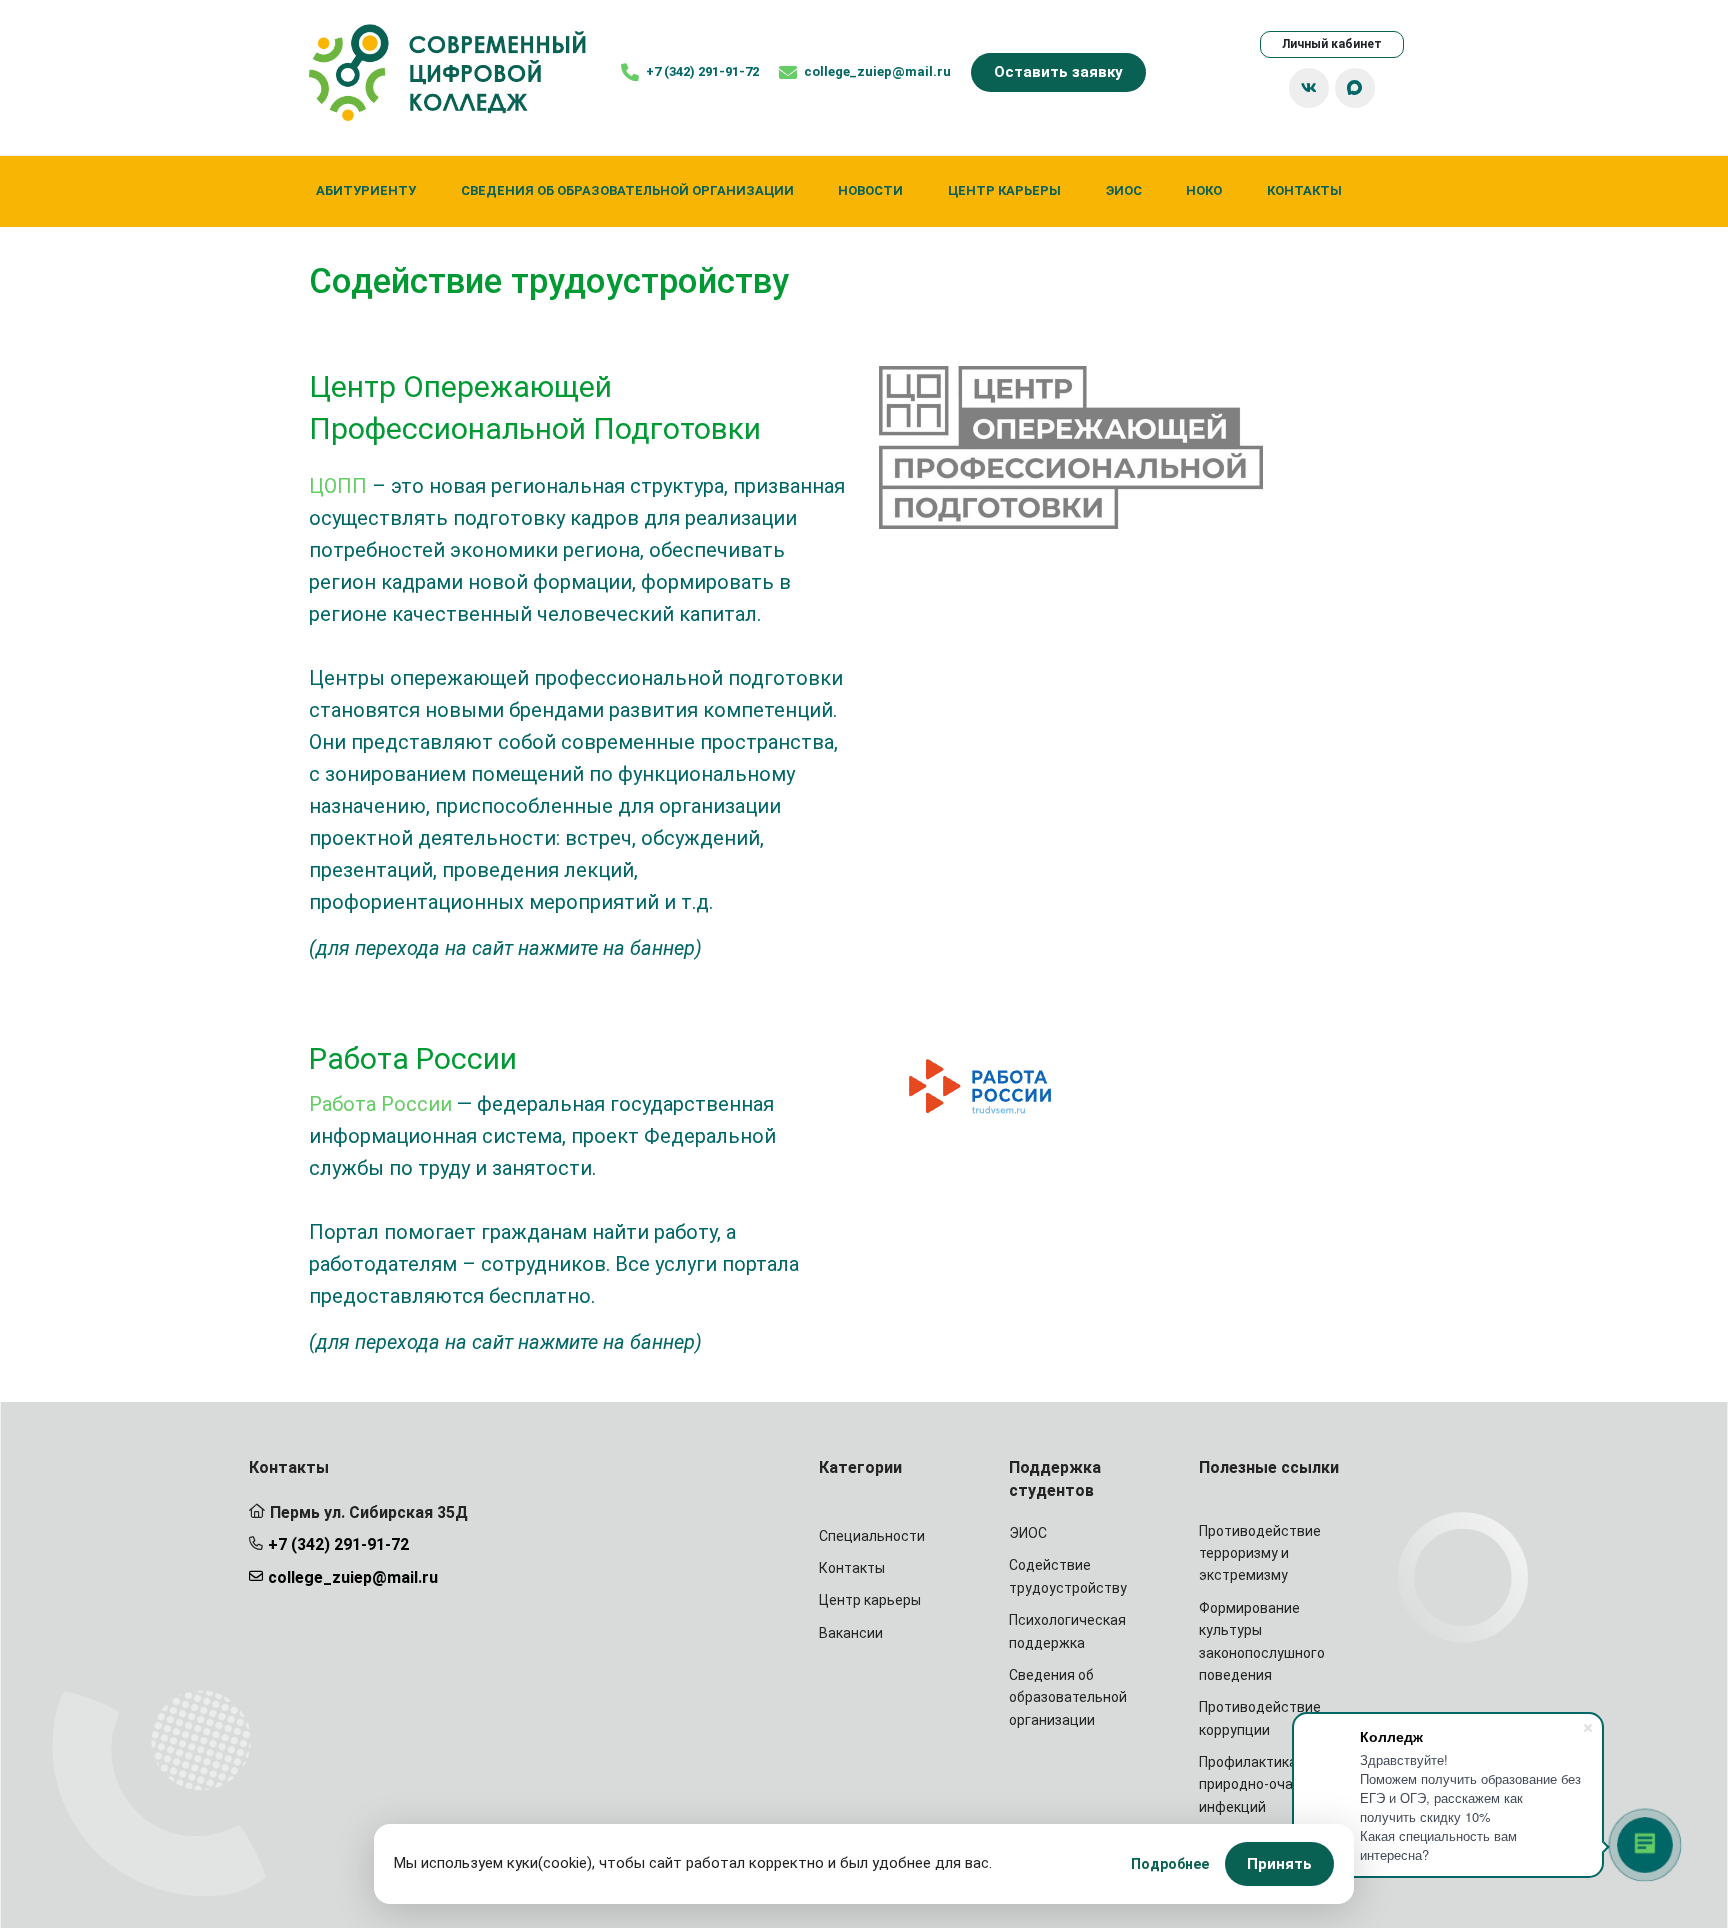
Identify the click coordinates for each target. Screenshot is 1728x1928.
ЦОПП (338, 486)
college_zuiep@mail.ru (353, 1577)
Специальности (872, 1536)
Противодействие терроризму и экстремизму (1260, 1553)
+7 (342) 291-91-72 (338, 1544)
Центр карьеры (1004, 190)
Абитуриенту (366, 190)
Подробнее (1170, 1864)
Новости (870, 190)
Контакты (1304, 190)
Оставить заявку (1058, 72)
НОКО (1204, 190)
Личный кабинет (1332, 44)
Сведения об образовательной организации (627, 190)
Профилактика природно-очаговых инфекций (1265, 1784)
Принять (1279, 1864)
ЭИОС (1124, 190)
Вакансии (851, 1633)
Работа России (380, 1104)
